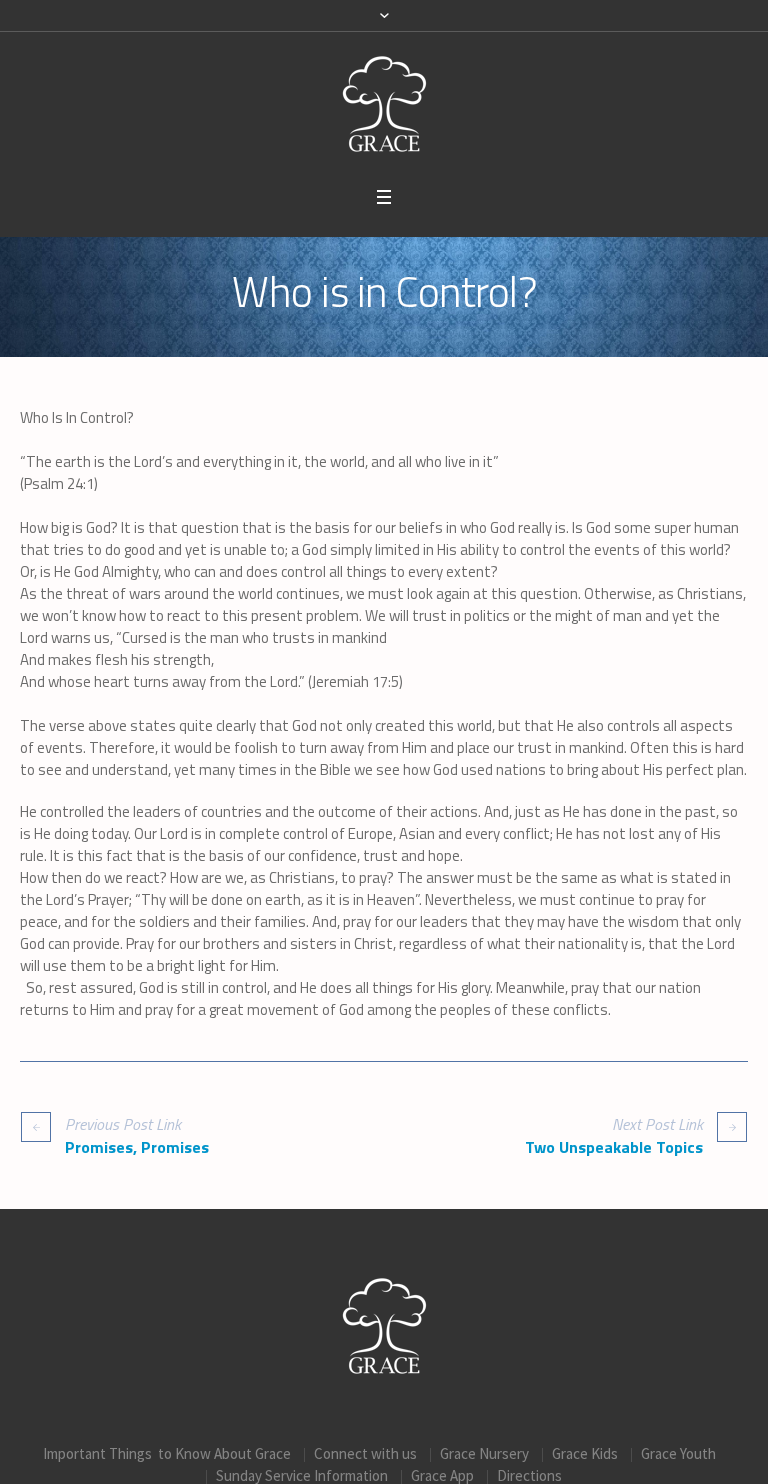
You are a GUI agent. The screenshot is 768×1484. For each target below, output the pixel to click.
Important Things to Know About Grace (167, 1453)
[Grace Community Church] (384, 104)
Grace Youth (678, 1453)
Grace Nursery (484, 1453)
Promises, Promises (137, 1146)
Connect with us (365, 1453)
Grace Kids (585, 1453)
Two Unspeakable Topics (614, 1146)
